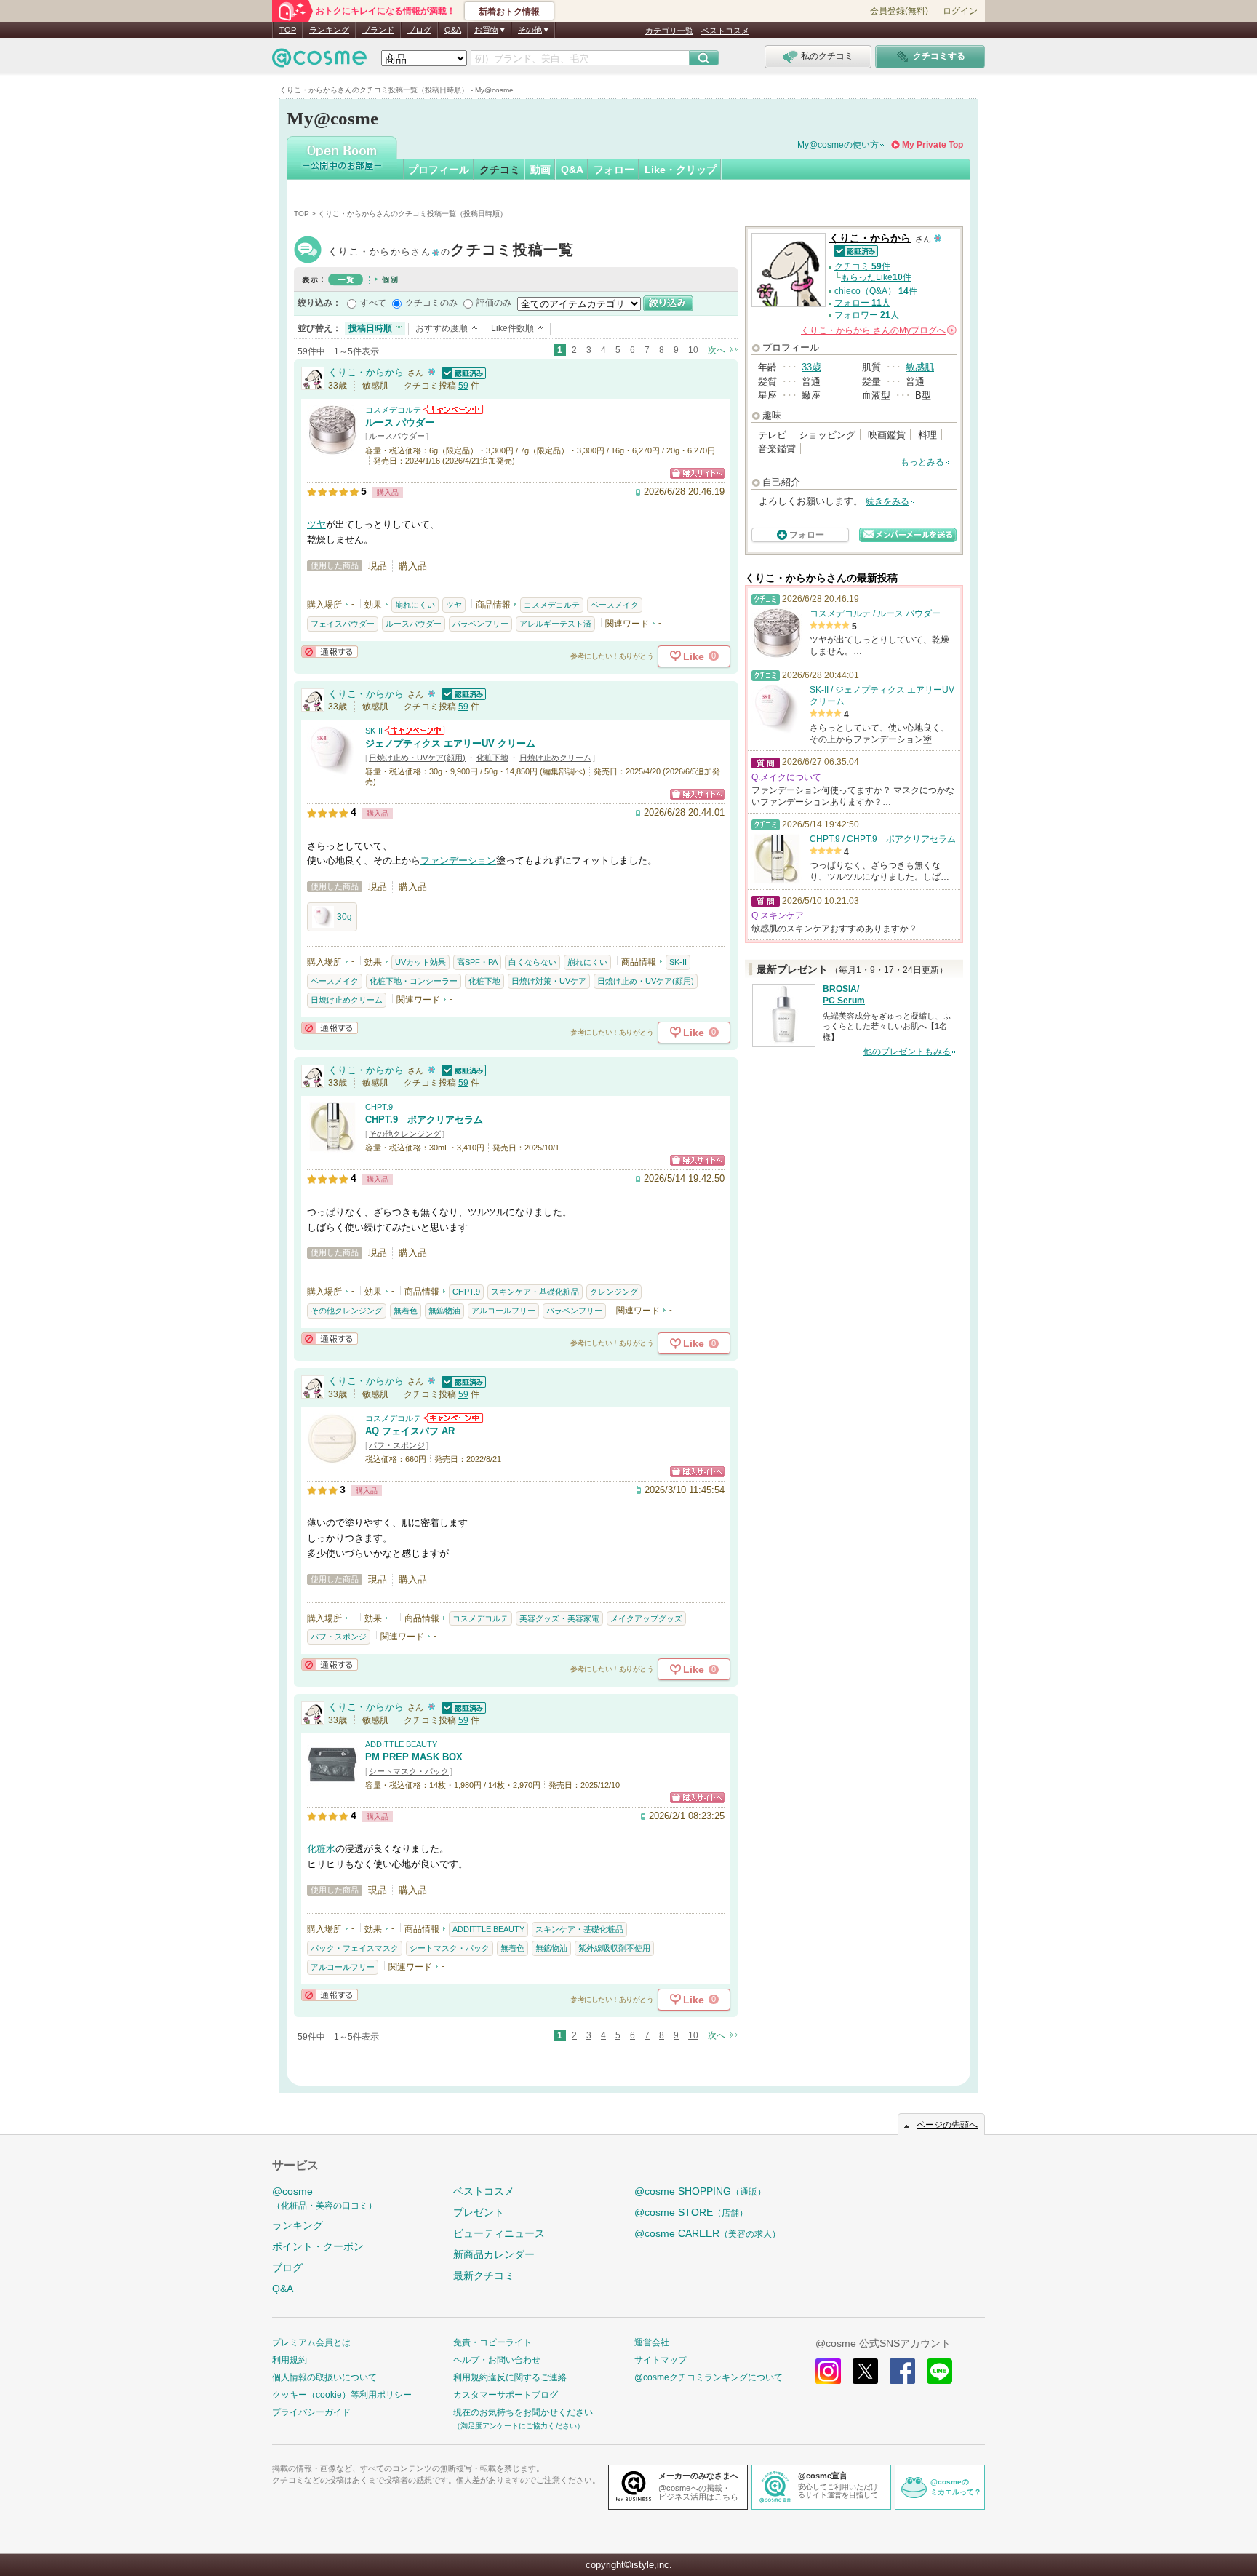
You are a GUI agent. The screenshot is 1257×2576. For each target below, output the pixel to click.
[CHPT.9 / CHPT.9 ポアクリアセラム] (332, 1146)
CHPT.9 (379, 1107)
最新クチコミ (484, 2275)
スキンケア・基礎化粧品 (535, 1292)
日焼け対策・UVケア (549, 981)
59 (463, 386)
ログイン (960, 11)
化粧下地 (492, 758)
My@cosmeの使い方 (838, 145)
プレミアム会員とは (311, 2342)
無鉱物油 (444, 1311)
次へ (717, 350)
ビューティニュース (499, 2233)
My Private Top (933, 145)
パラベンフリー (480, 624)
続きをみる (887, 501)
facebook (902, 2371)
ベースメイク (615, 605)
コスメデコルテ (393, 410)
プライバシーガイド (311, 2412)
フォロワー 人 (867, 315)
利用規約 (290, 2360)
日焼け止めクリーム (555, 758)
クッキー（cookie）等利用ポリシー (342, 2395)
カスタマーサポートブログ (506, 2395)
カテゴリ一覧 (669, 31)
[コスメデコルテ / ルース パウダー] (332, 449)
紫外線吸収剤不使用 (614, 1948)
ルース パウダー (400, 422)
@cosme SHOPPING (700, 2191)
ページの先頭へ (947, 2125)
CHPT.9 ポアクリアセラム (424, 1120)
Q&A (453, 30)
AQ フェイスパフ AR (410, 1431)
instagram (828, 2371)
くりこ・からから (451, 251)
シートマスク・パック (409, 1771)
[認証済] (462, 372)
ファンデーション (458, 860)
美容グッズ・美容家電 (559, 1618)
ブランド (378, 30)
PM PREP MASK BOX (414, 1757)
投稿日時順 (370, 328)
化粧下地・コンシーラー (414, 981)
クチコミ (500, 170)
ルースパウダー (397, 436)
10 (693, 350)
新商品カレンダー (494, 2254)
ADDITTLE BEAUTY (401, 1744)
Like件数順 (512, 328)
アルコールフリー (503, 1311)
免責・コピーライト (492, 2342)
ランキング (329, 30)
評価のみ (494, 303)
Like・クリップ (681, 170)
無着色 (406, 1311)
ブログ (419, 30)
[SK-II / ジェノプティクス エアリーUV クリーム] (332, 770)
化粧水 (321, 1849)
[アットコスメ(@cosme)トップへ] (319, 61)
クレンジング (614, 1292)
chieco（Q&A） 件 (876, 291)
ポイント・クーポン (318, 2246)
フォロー (614, 170)
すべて (373, 303)
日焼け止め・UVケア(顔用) (417, 758)
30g (344, 917)
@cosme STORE (691, 2212)
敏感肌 (920, 367)
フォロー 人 (862, 303)
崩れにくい (415, 605)
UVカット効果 (420, 962)
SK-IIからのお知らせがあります (415, 730)
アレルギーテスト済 (555, 624)
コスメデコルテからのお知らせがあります (453, 409)
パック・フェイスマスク (355, 1948)
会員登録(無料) (899, 11)
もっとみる (922, 462)
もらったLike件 (876, 277)
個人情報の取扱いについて (324, 2377)
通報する (330, 652)
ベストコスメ (725, 31)
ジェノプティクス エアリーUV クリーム (450, 743)
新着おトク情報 (509, 12)
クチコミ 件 (862, 266)
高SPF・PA (477, 962)
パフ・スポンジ (397, 1445)
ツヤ (316, 524)
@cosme (324, 2198)
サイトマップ (661, 2360)
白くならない (532, 962)
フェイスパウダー (343, 624)
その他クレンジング (405, 1134)
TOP (288, 30)
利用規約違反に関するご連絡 (510, 2377)
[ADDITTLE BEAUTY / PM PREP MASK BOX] (332, 1783)
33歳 (811, 367)
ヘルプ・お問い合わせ (497, 2360)
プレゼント (479, 2212)
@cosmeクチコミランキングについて (709, 2377)
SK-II (374, 731)
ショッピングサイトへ (697, 473)
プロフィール (439, 170)
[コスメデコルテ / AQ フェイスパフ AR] (332, 1457)
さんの (878, 330)
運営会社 (652, 2342)
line (939, 2371)
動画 (540, 170)
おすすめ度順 (442, 328)
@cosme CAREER (707, 2233)
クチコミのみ (431, 303)
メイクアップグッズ (646, 1618)
